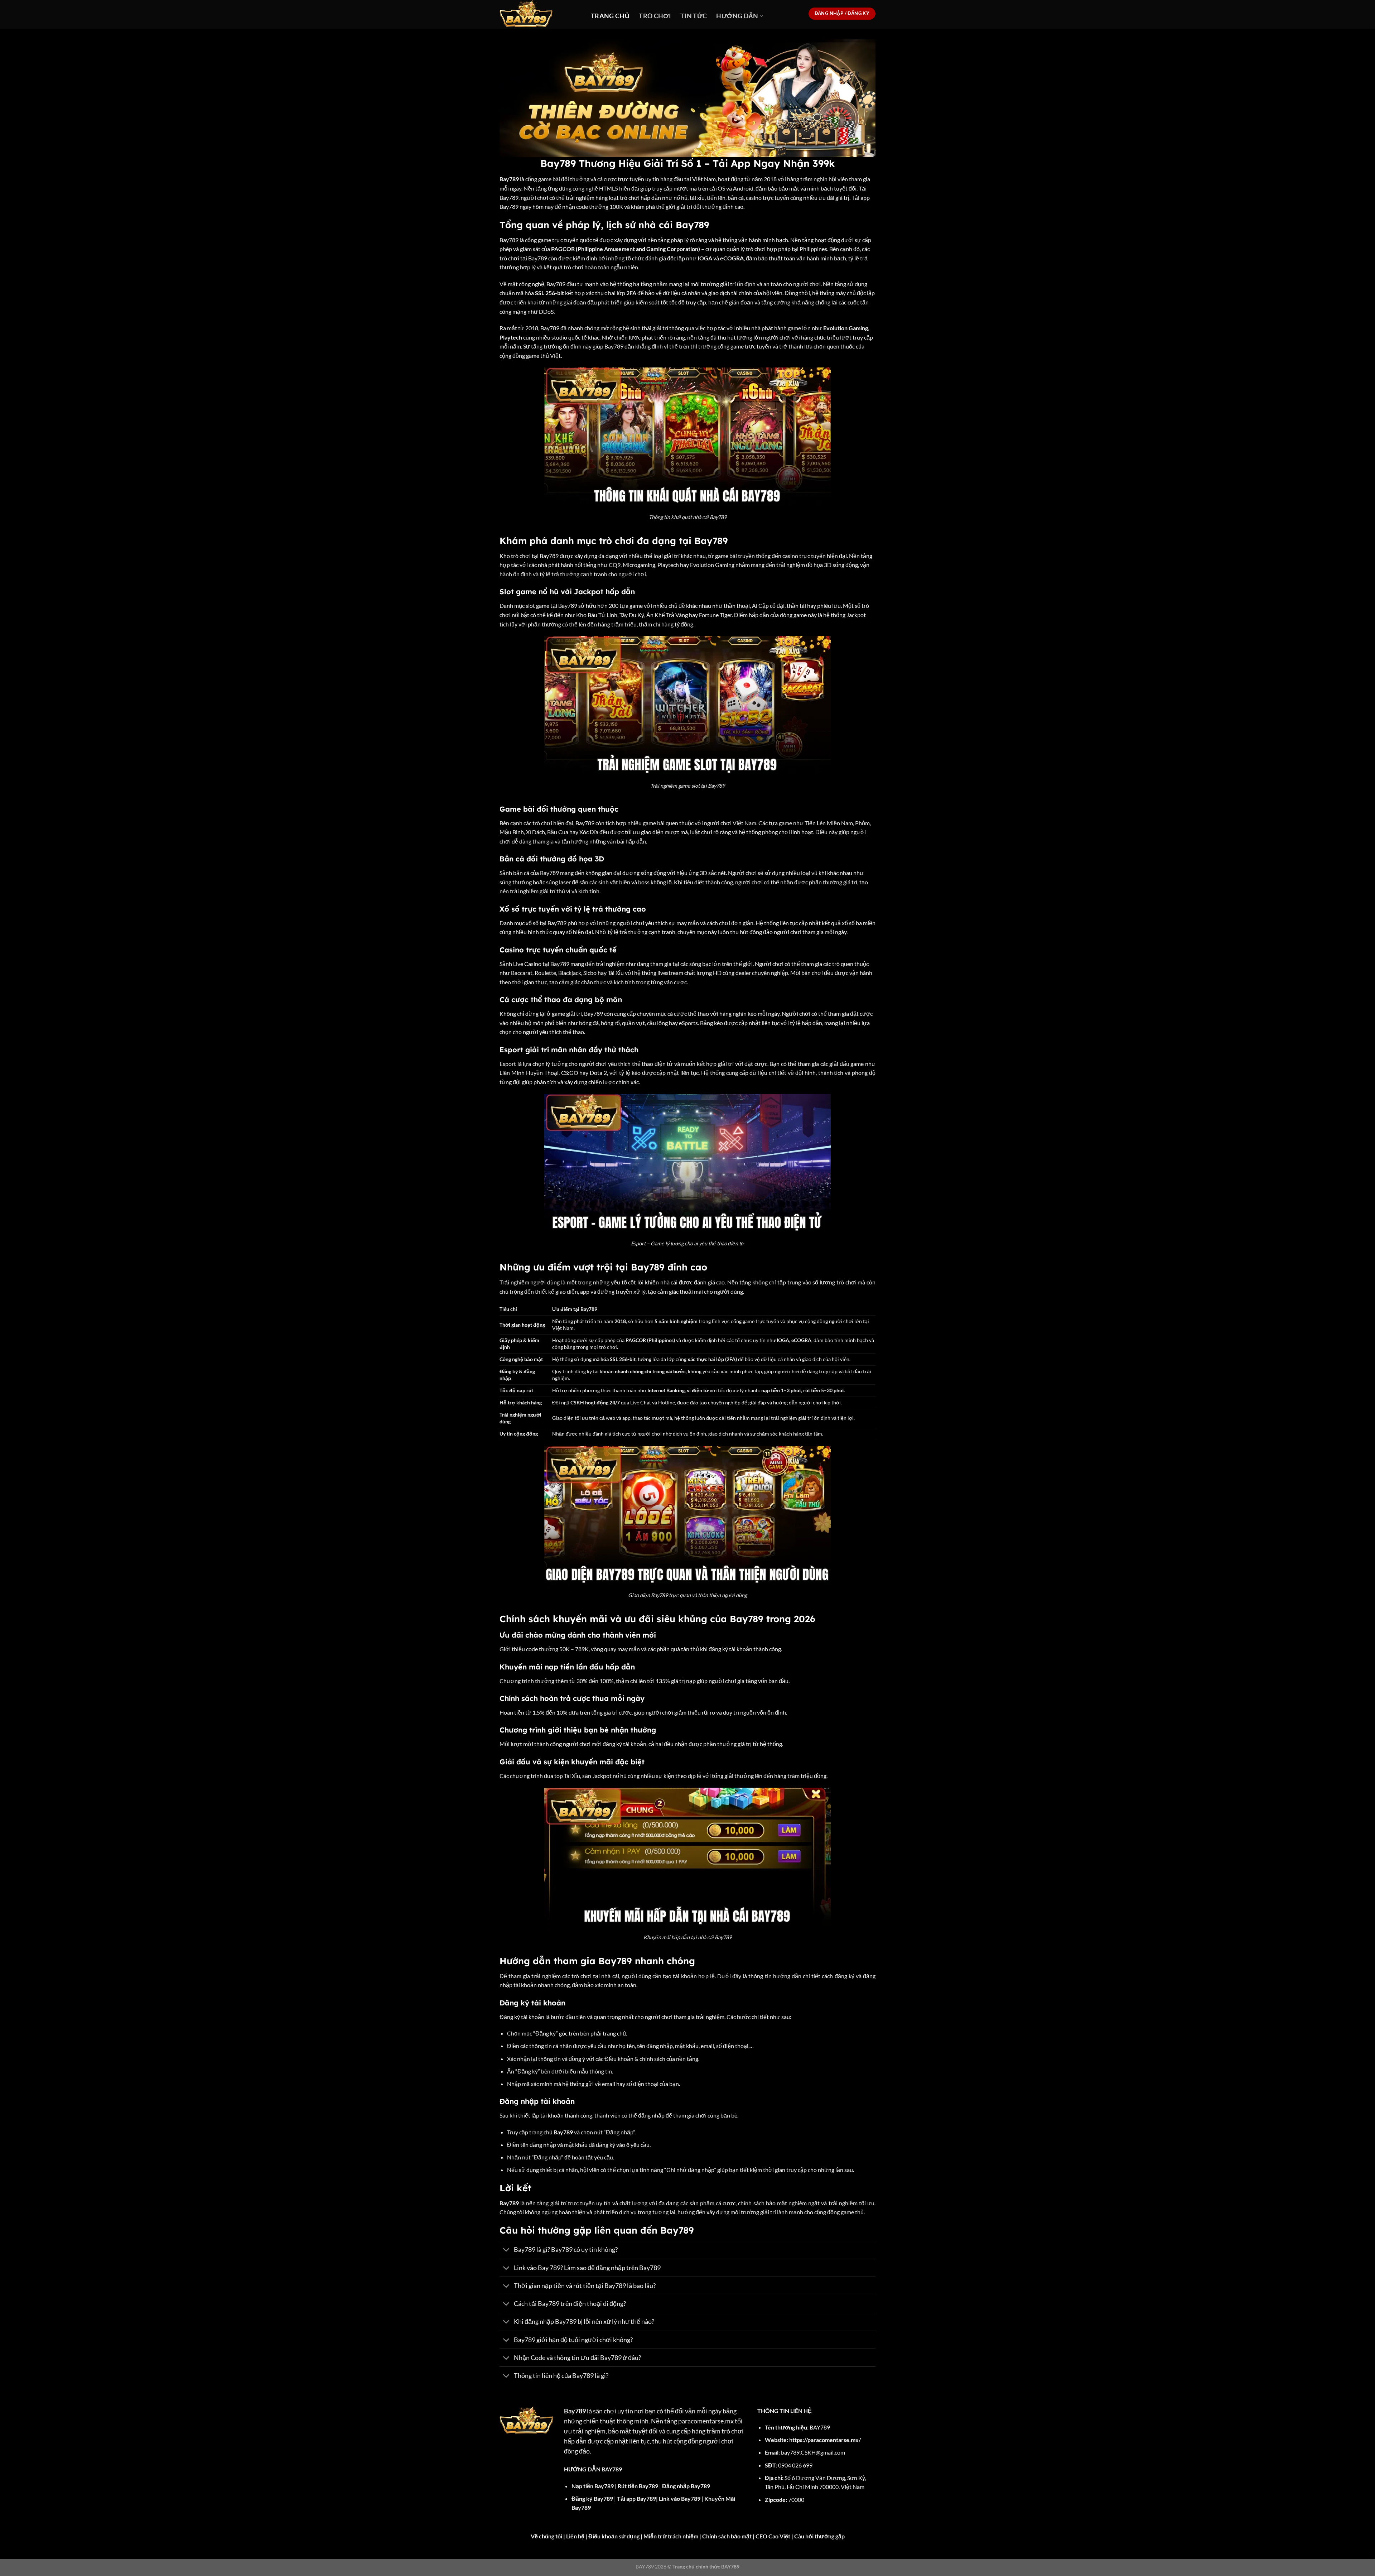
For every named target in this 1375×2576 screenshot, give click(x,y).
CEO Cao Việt (773, 2536)
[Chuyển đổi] (506, 2251)
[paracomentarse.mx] (540, 14)
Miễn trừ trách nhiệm (671, 2536)
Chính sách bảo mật (727, 2536)
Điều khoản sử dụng (614, 2536)
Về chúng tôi (546, 2536)
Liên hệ (575, 2536)
